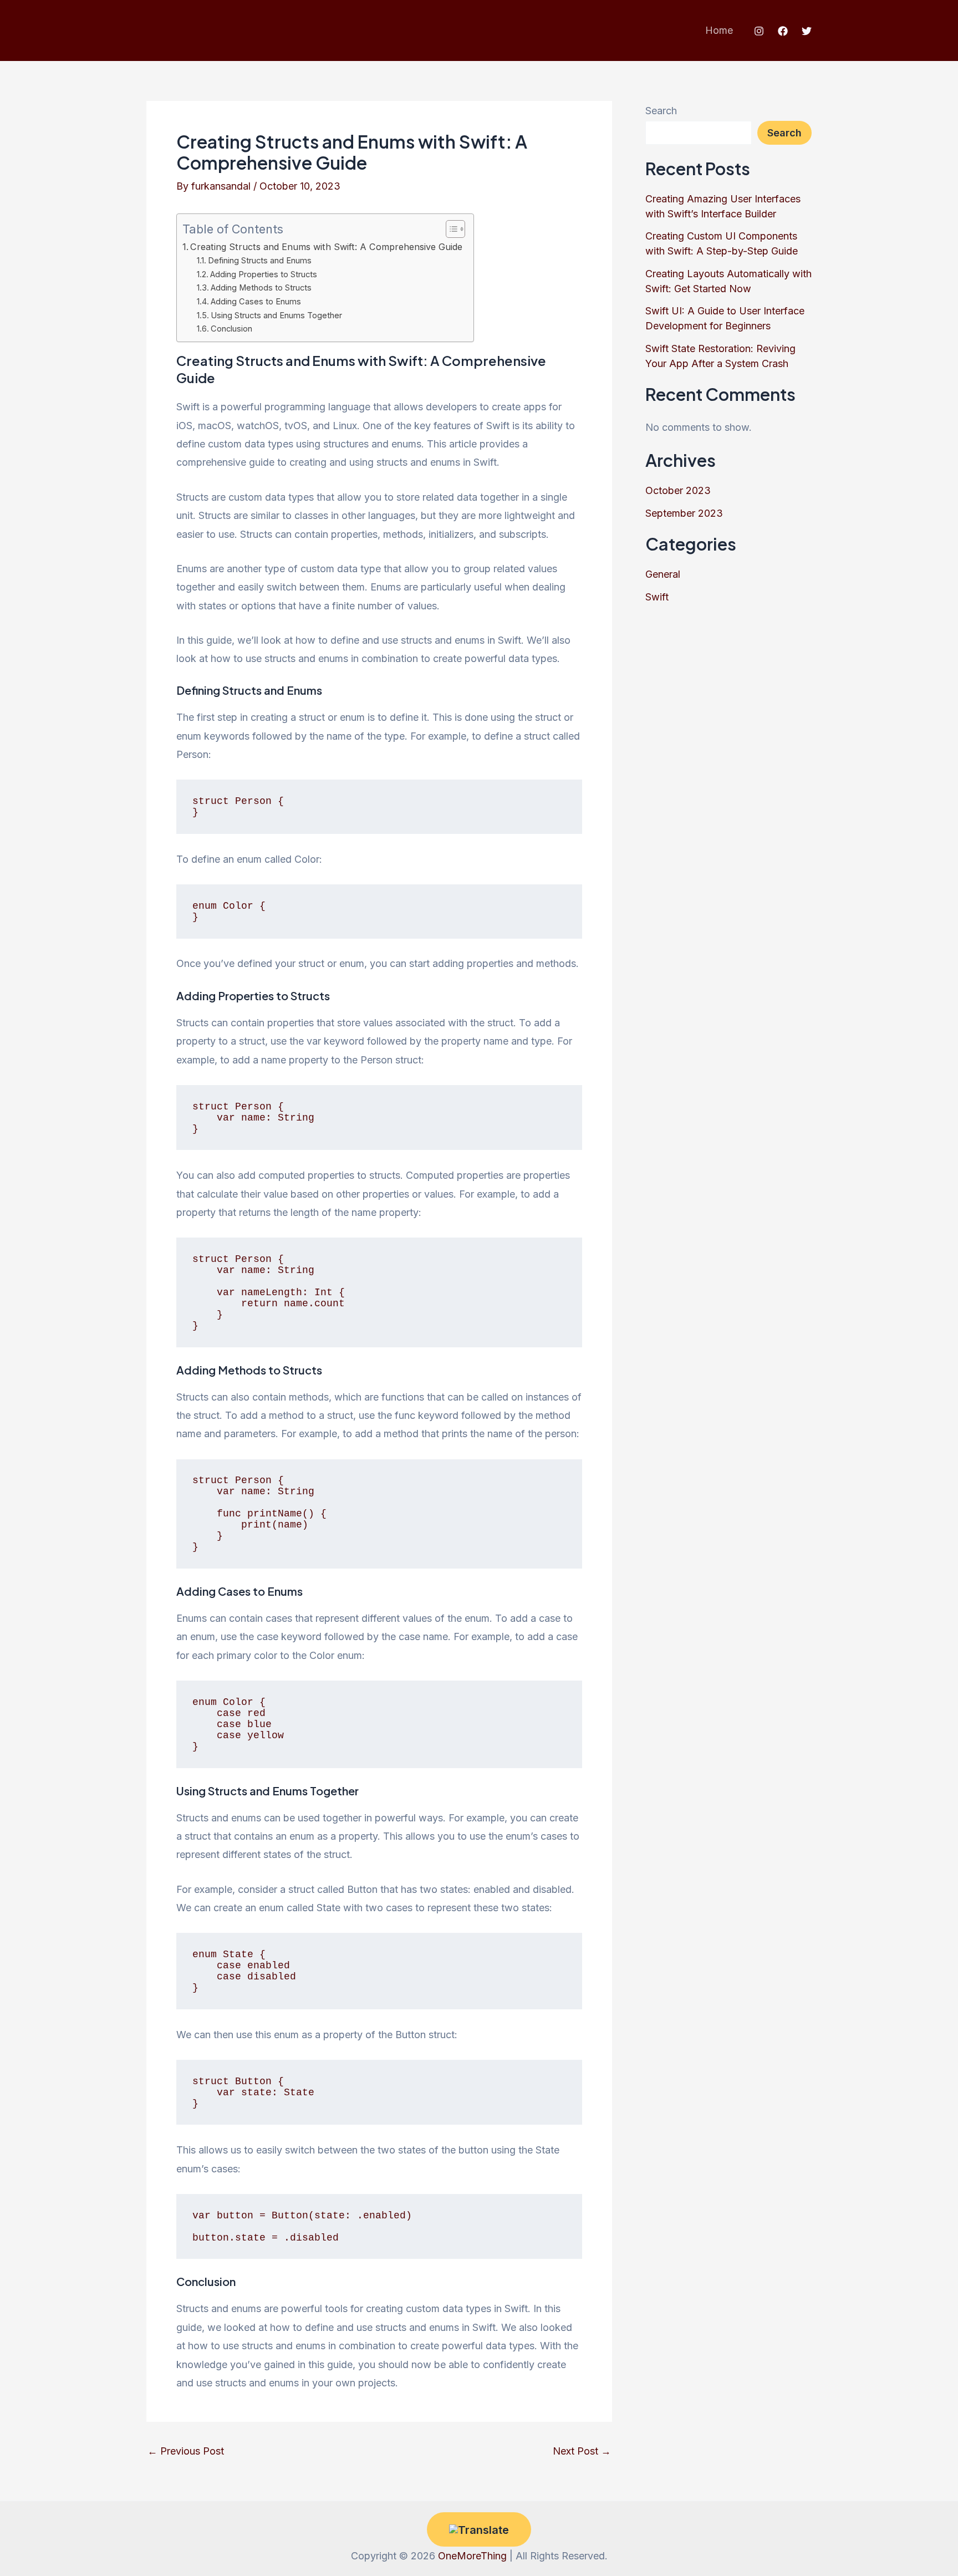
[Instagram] (759, 31)
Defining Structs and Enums (260, 261)
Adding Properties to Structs (264, 274)
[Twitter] (807, 31)
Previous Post (186, 2451)
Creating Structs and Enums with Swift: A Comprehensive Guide (326, 247)
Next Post (582, 2451)
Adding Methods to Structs (261, 288)
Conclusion (231, 329)
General (663, 574)
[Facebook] (783, 31)
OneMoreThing (472, 2556)
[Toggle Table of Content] (450, 229)
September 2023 (684, 513)
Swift (657, 597)
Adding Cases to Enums (256, 302)
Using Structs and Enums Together (276, 315)
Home (719, 30)
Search (661, 111)
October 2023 (678, 490)
